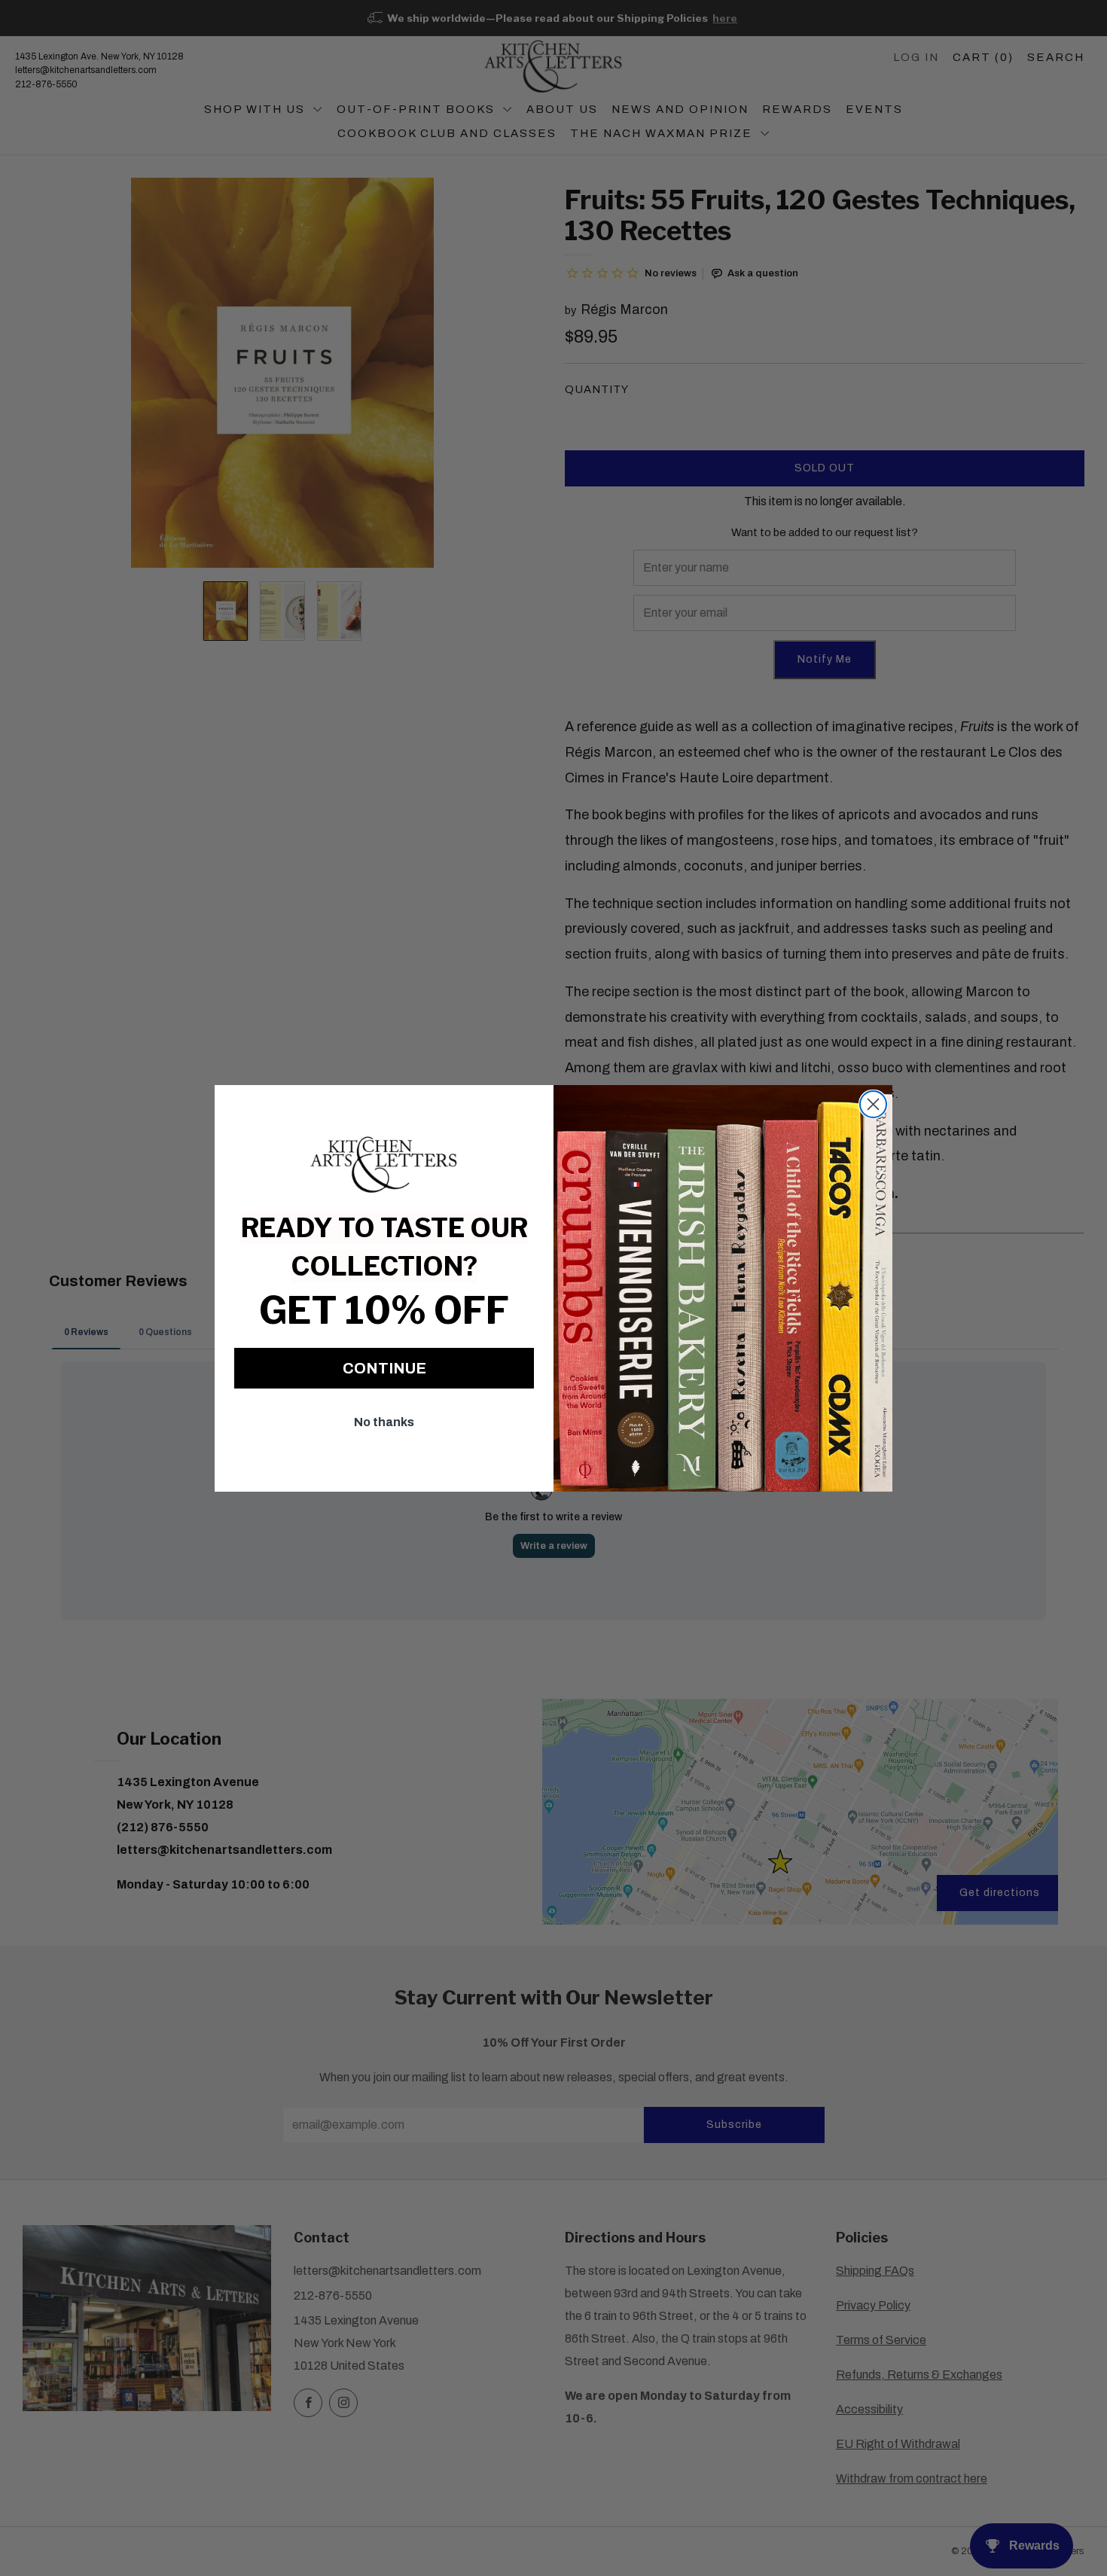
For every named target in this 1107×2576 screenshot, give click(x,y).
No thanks (384, 1422)
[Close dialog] (873, 1104)
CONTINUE (384, 1368)
